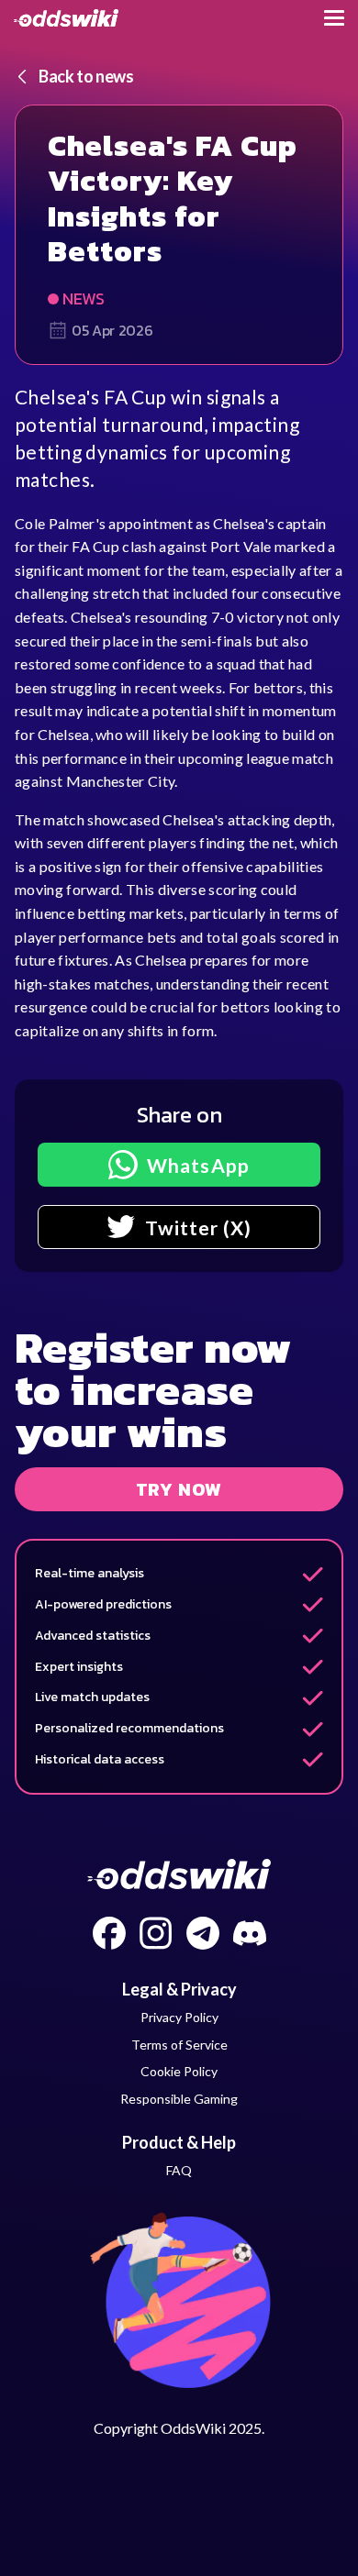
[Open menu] (334, 18)
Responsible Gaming (179, 2099)
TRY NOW (179, 1489)
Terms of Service (179, 2045)
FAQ (179, 2170)
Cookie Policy (179, 2071)
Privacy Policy (179, 2017)
